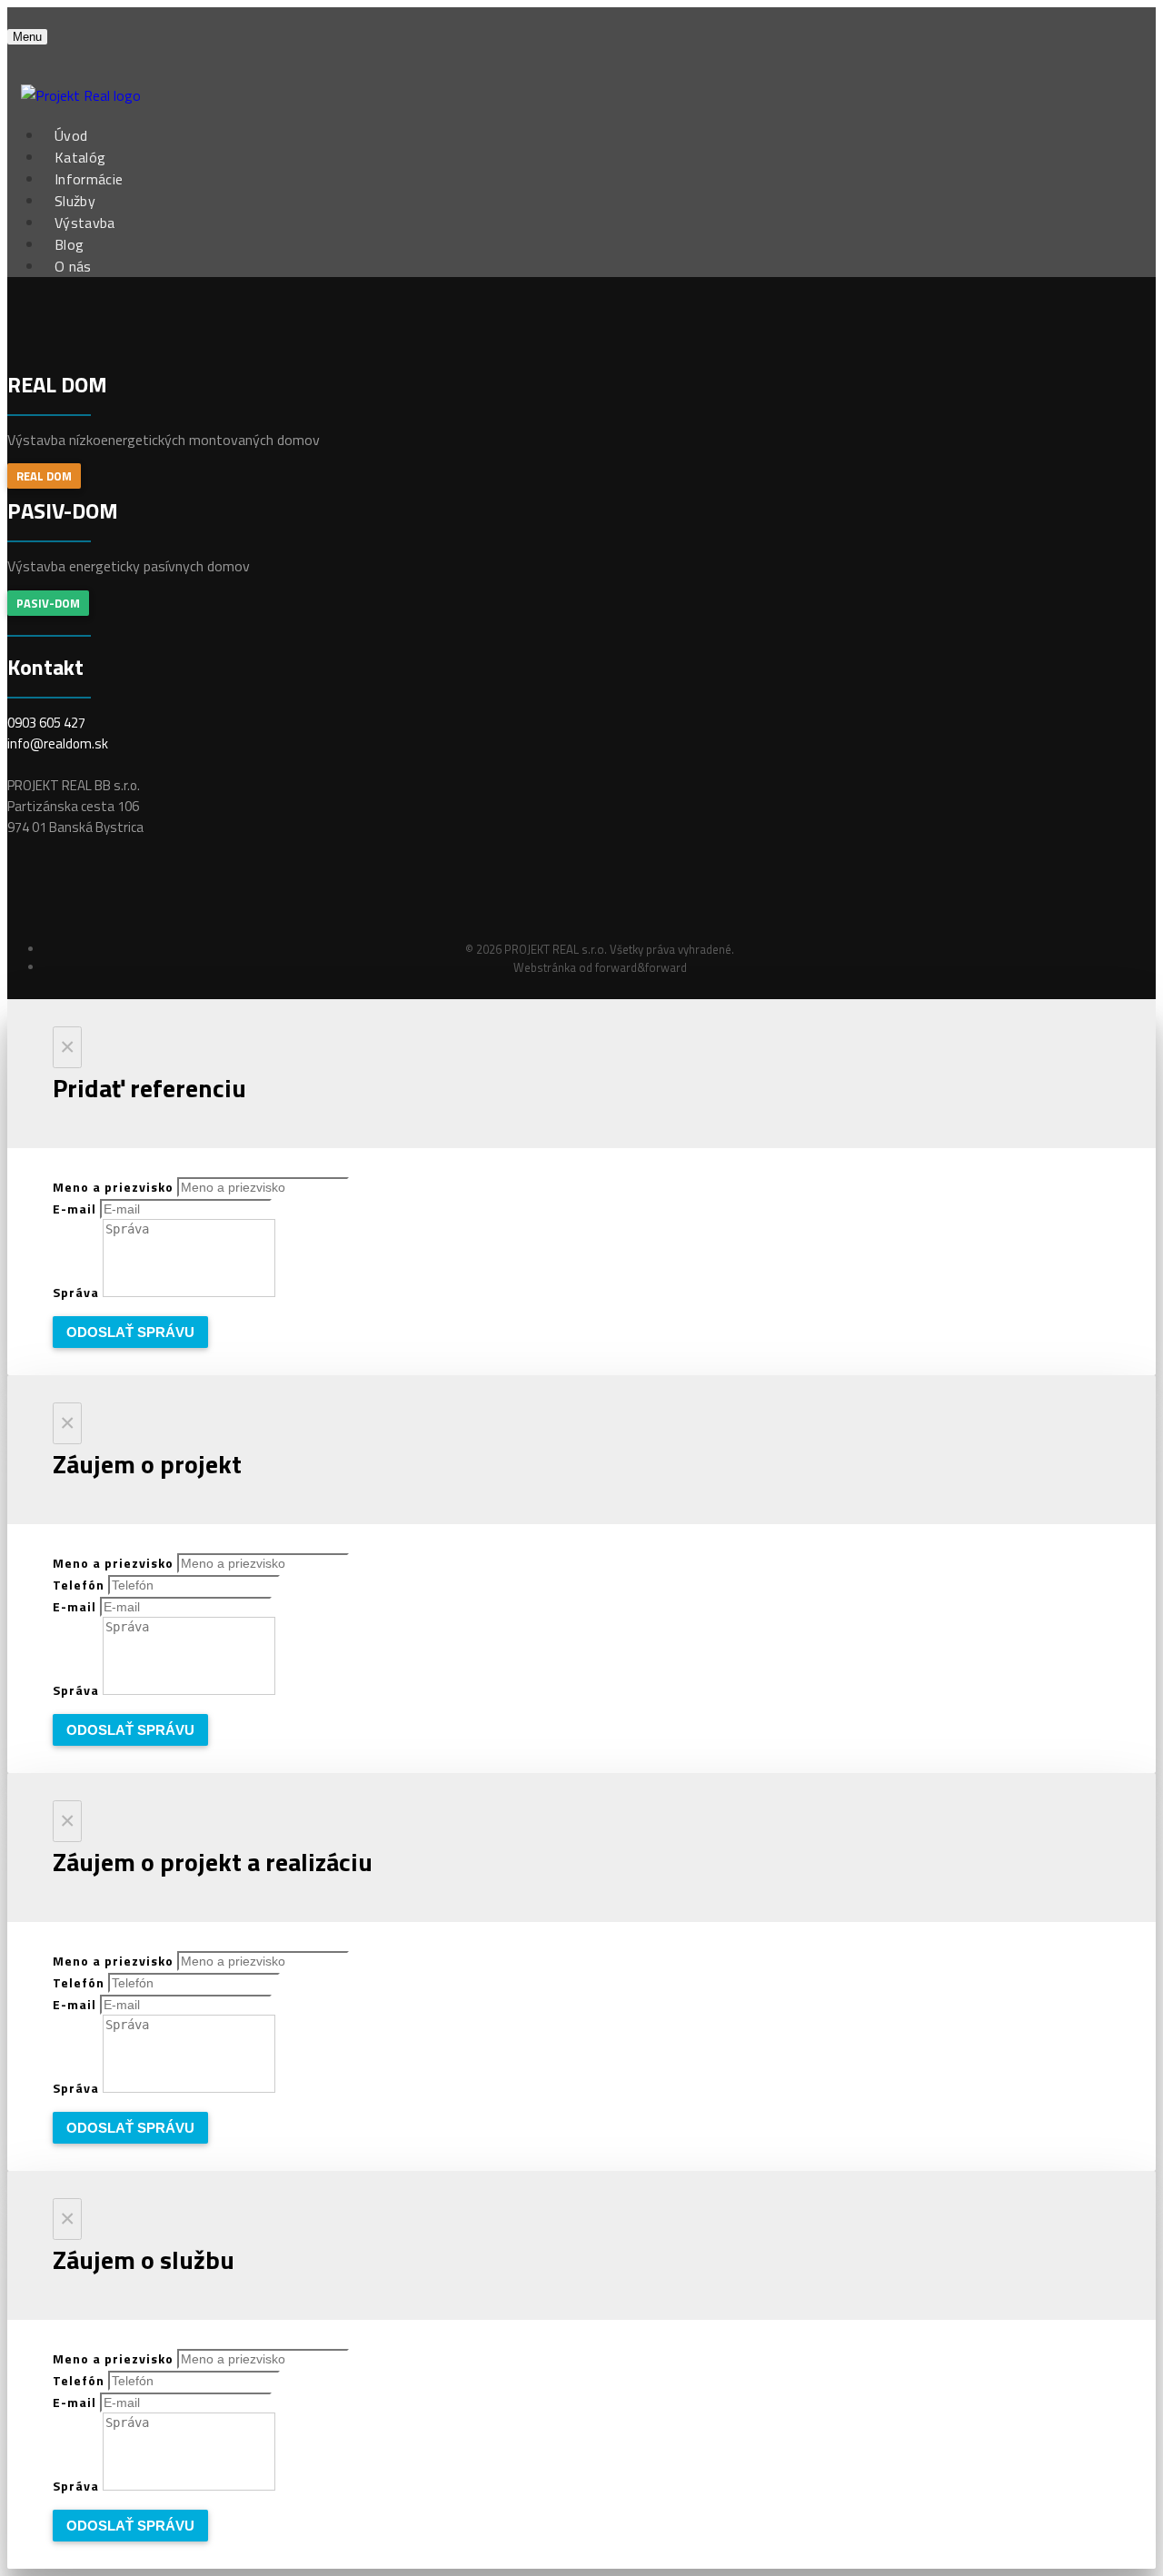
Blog (69, 244)
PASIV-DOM (48, 603)
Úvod (71, 135)
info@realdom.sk (58, 743)
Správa (78, 1292)
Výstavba (85, 223)
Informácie (89, 179)
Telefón (80, 1585)
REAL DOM (44, 476)
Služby (75, 201)
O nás (73, 266)
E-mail (76, 1209)
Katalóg (80, 157)
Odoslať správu (130, 1332)
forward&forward (641, 967)
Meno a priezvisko (115, 1187)
